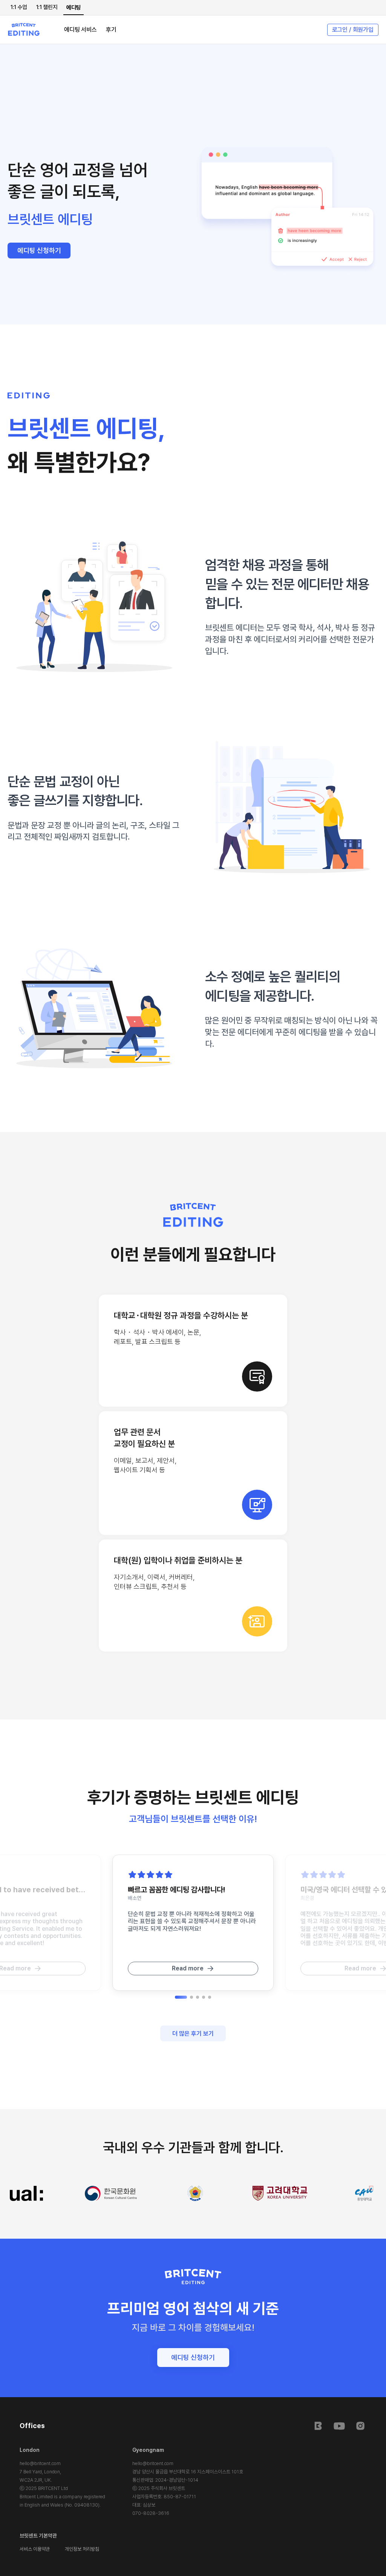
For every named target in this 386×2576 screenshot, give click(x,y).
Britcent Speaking (318, 2426)
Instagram (360, 2426)
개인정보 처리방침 (82, 2549)
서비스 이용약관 (35, 2549)
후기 (111, 30)
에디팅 (74, 8)
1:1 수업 (19, 7)
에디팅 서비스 (80, 30)
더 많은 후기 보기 (193, 2034)
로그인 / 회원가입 (353, 30)
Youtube (339, 2426)
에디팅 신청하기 (39, 250)
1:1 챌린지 (47, 7)
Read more (188, 1968)
